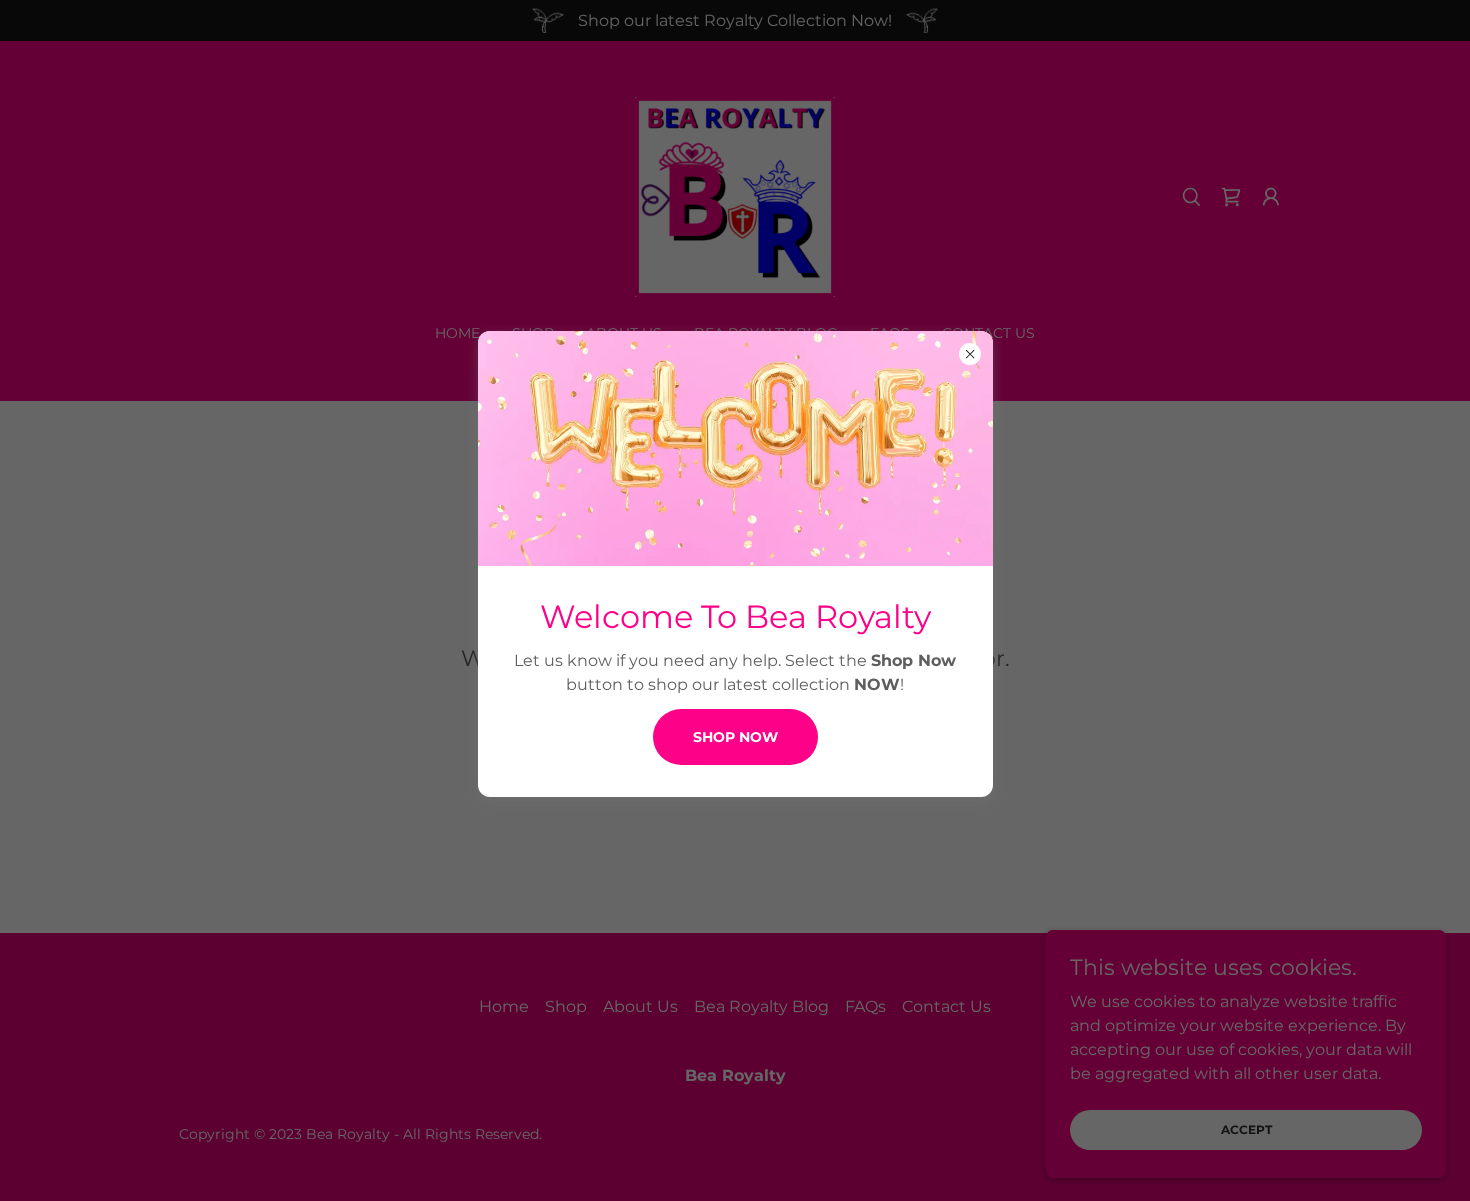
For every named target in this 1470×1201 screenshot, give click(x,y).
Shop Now (735, 737)
